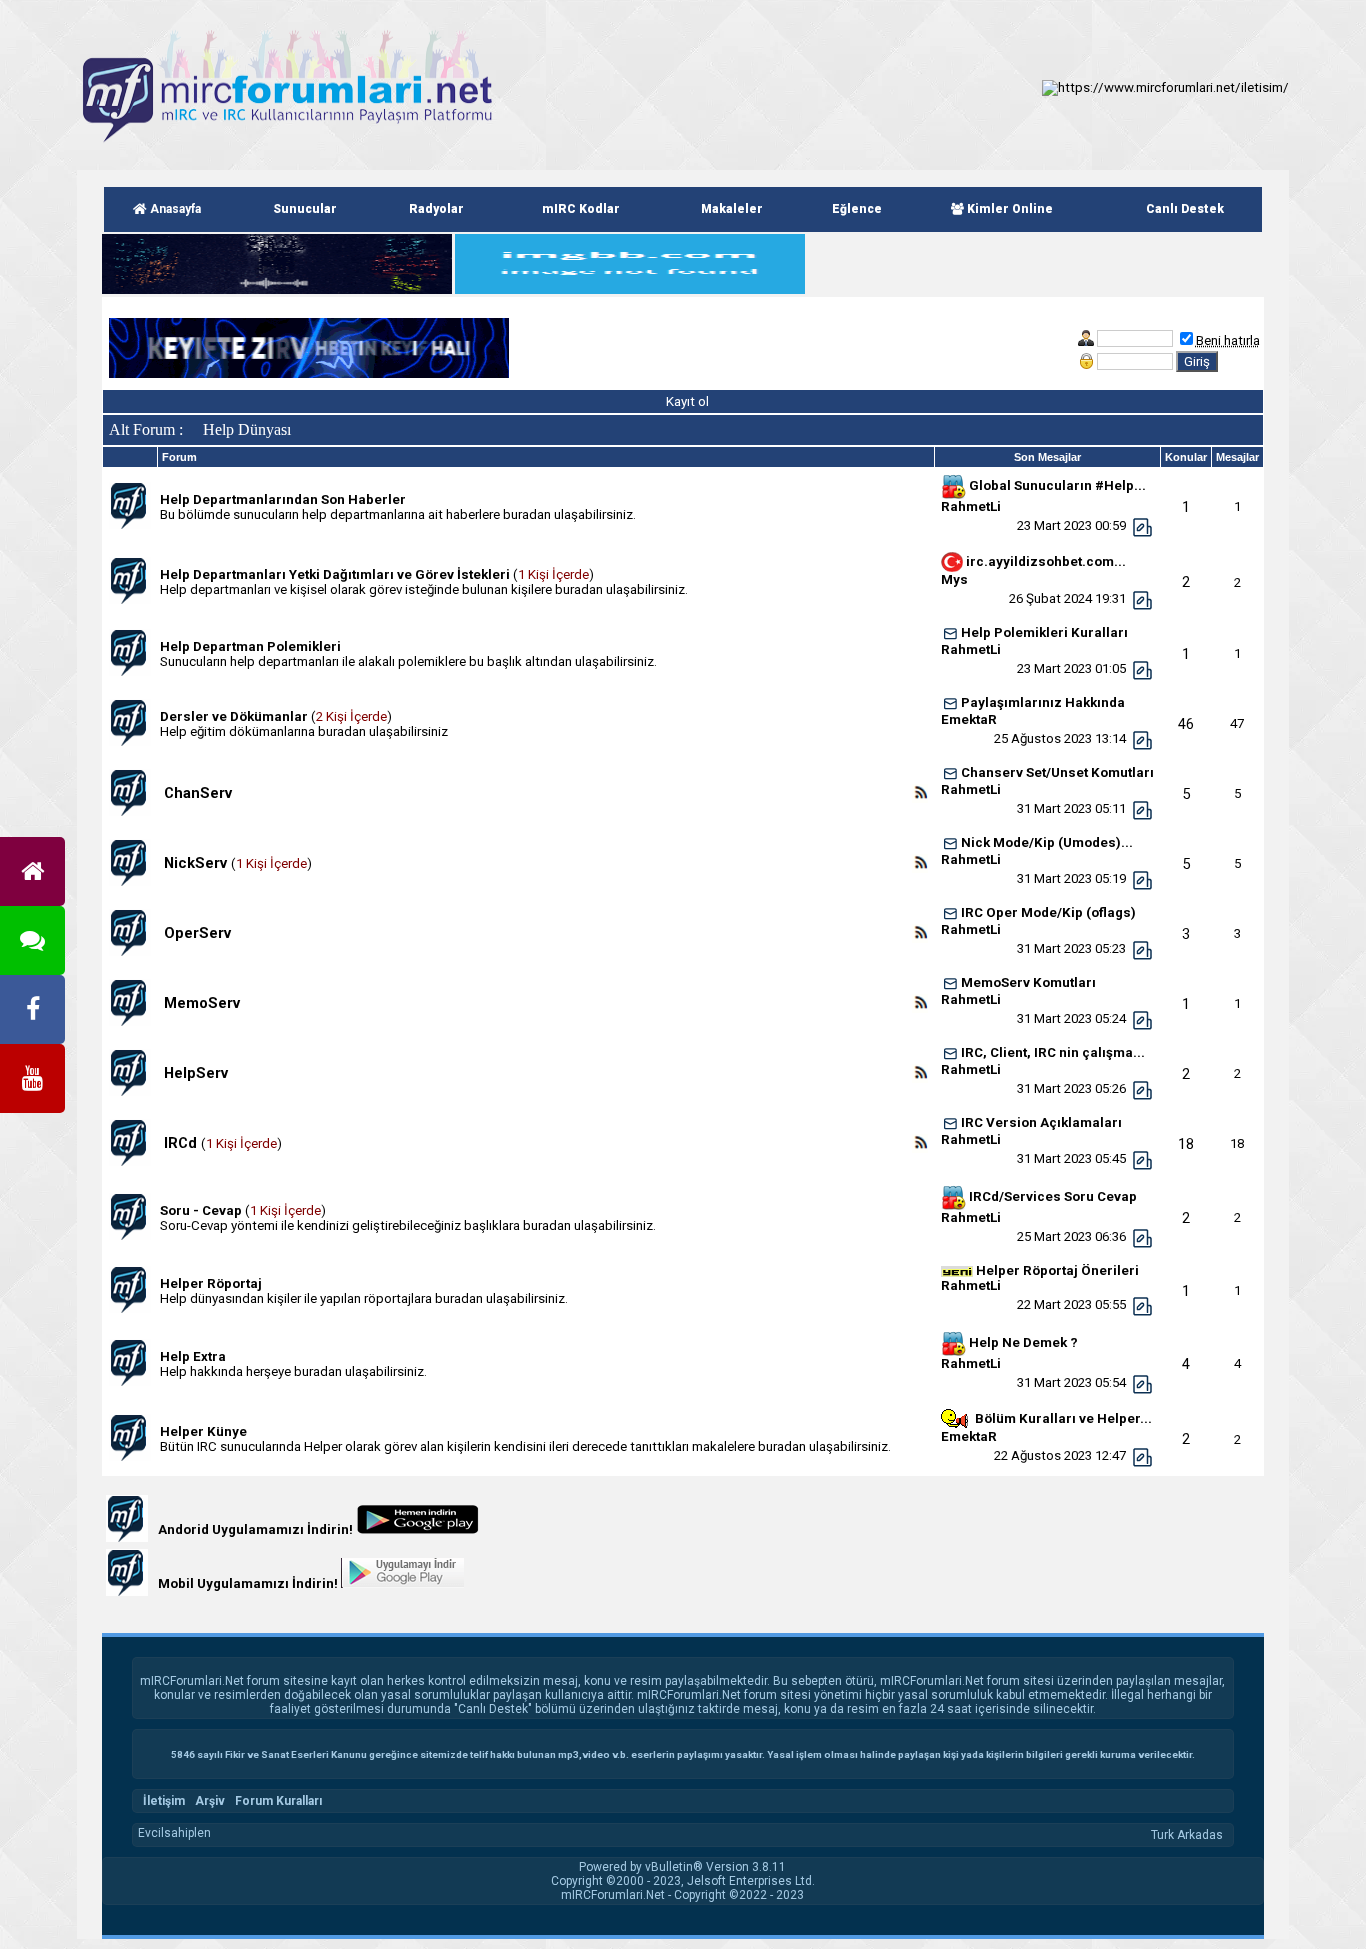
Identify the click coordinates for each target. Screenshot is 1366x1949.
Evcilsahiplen (174, 1833)
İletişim (164, 1801)
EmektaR (969, 719)
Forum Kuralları (278, 1801)
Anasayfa (174, 209)
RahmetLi (971, 506)
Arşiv (210, 1801)
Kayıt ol (686, 401)
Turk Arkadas (1187, 1835)
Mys (954, 579)
